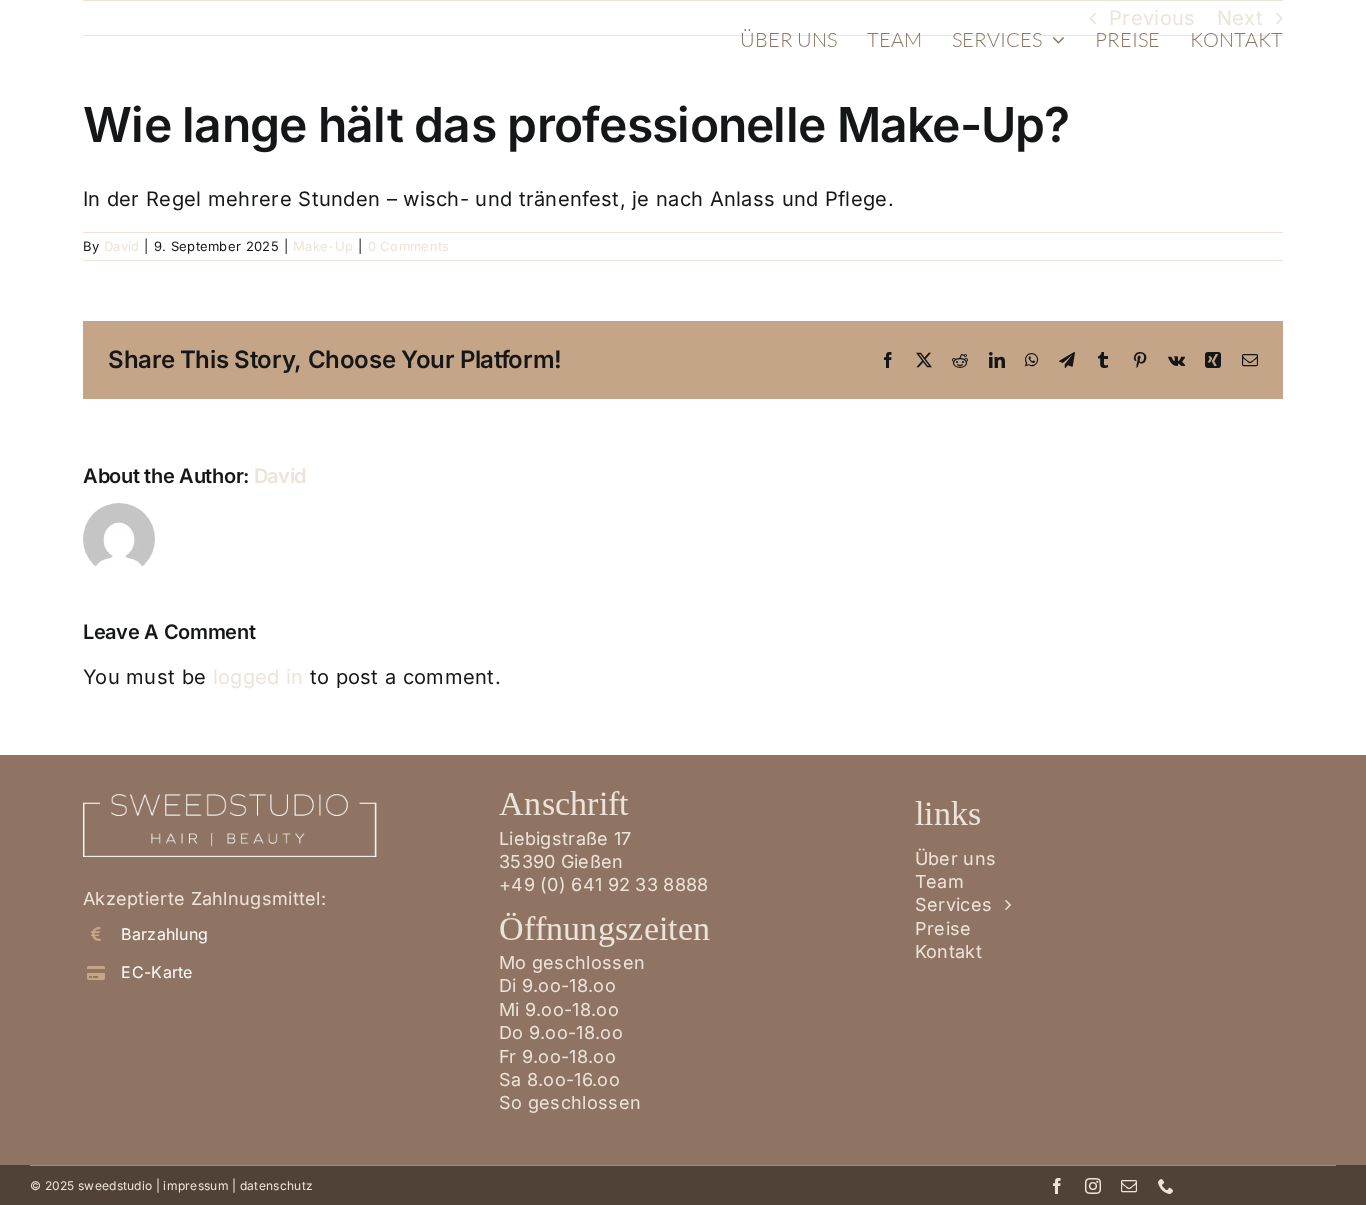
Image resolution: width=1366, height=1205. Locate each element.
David (122, 246)
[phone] (1166, 1186)
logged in (258, 677)
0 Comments (409, 246)
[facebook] (1057, 1186)
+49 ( (604, 884)
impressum (196, 1185)
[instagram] (1093, 1186)
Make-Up (323, 246)
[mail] (1129, 1186)
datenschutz (276, 1185)
